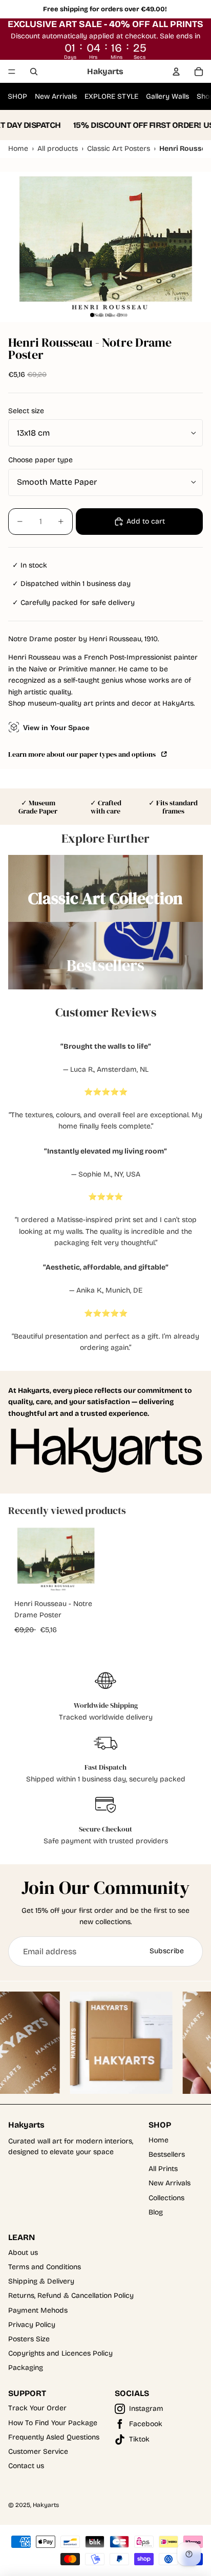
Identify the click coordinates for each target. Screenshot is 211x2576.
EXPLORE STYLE (111, 96)
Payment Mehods (38, 2310)
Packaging (26, 2368)
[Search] (34, 72)
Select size (26, 411)
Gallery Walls (167, 96)
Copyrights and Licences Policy (60, 2353)
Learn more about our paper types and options (83, 754)
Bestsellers (167, 2154)
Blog (156, 2212)
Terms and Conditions (45, 2267)
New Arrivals (56, 96)
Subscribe (167, 1951)
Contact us (26, 2466)
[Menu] (12, 72)
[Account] (176, 72)
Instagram (146, 2409)
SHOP (17, 96)
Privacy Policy (32, 2325)
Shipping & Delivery (41, 2281)
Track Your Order (37, 2408)
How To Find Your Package (53, 2423)
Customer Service (38, 2451)
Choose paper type (40, 460)
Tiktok (139, 2439)
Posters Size (29, 2339)
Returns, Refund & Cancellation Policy (71, 2296)
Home (159, 2140)
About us (23, 2253)
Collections (166, 2198)
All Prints (163, 2169)
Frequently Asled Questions (54, 2437)
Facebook (146, 2424)
